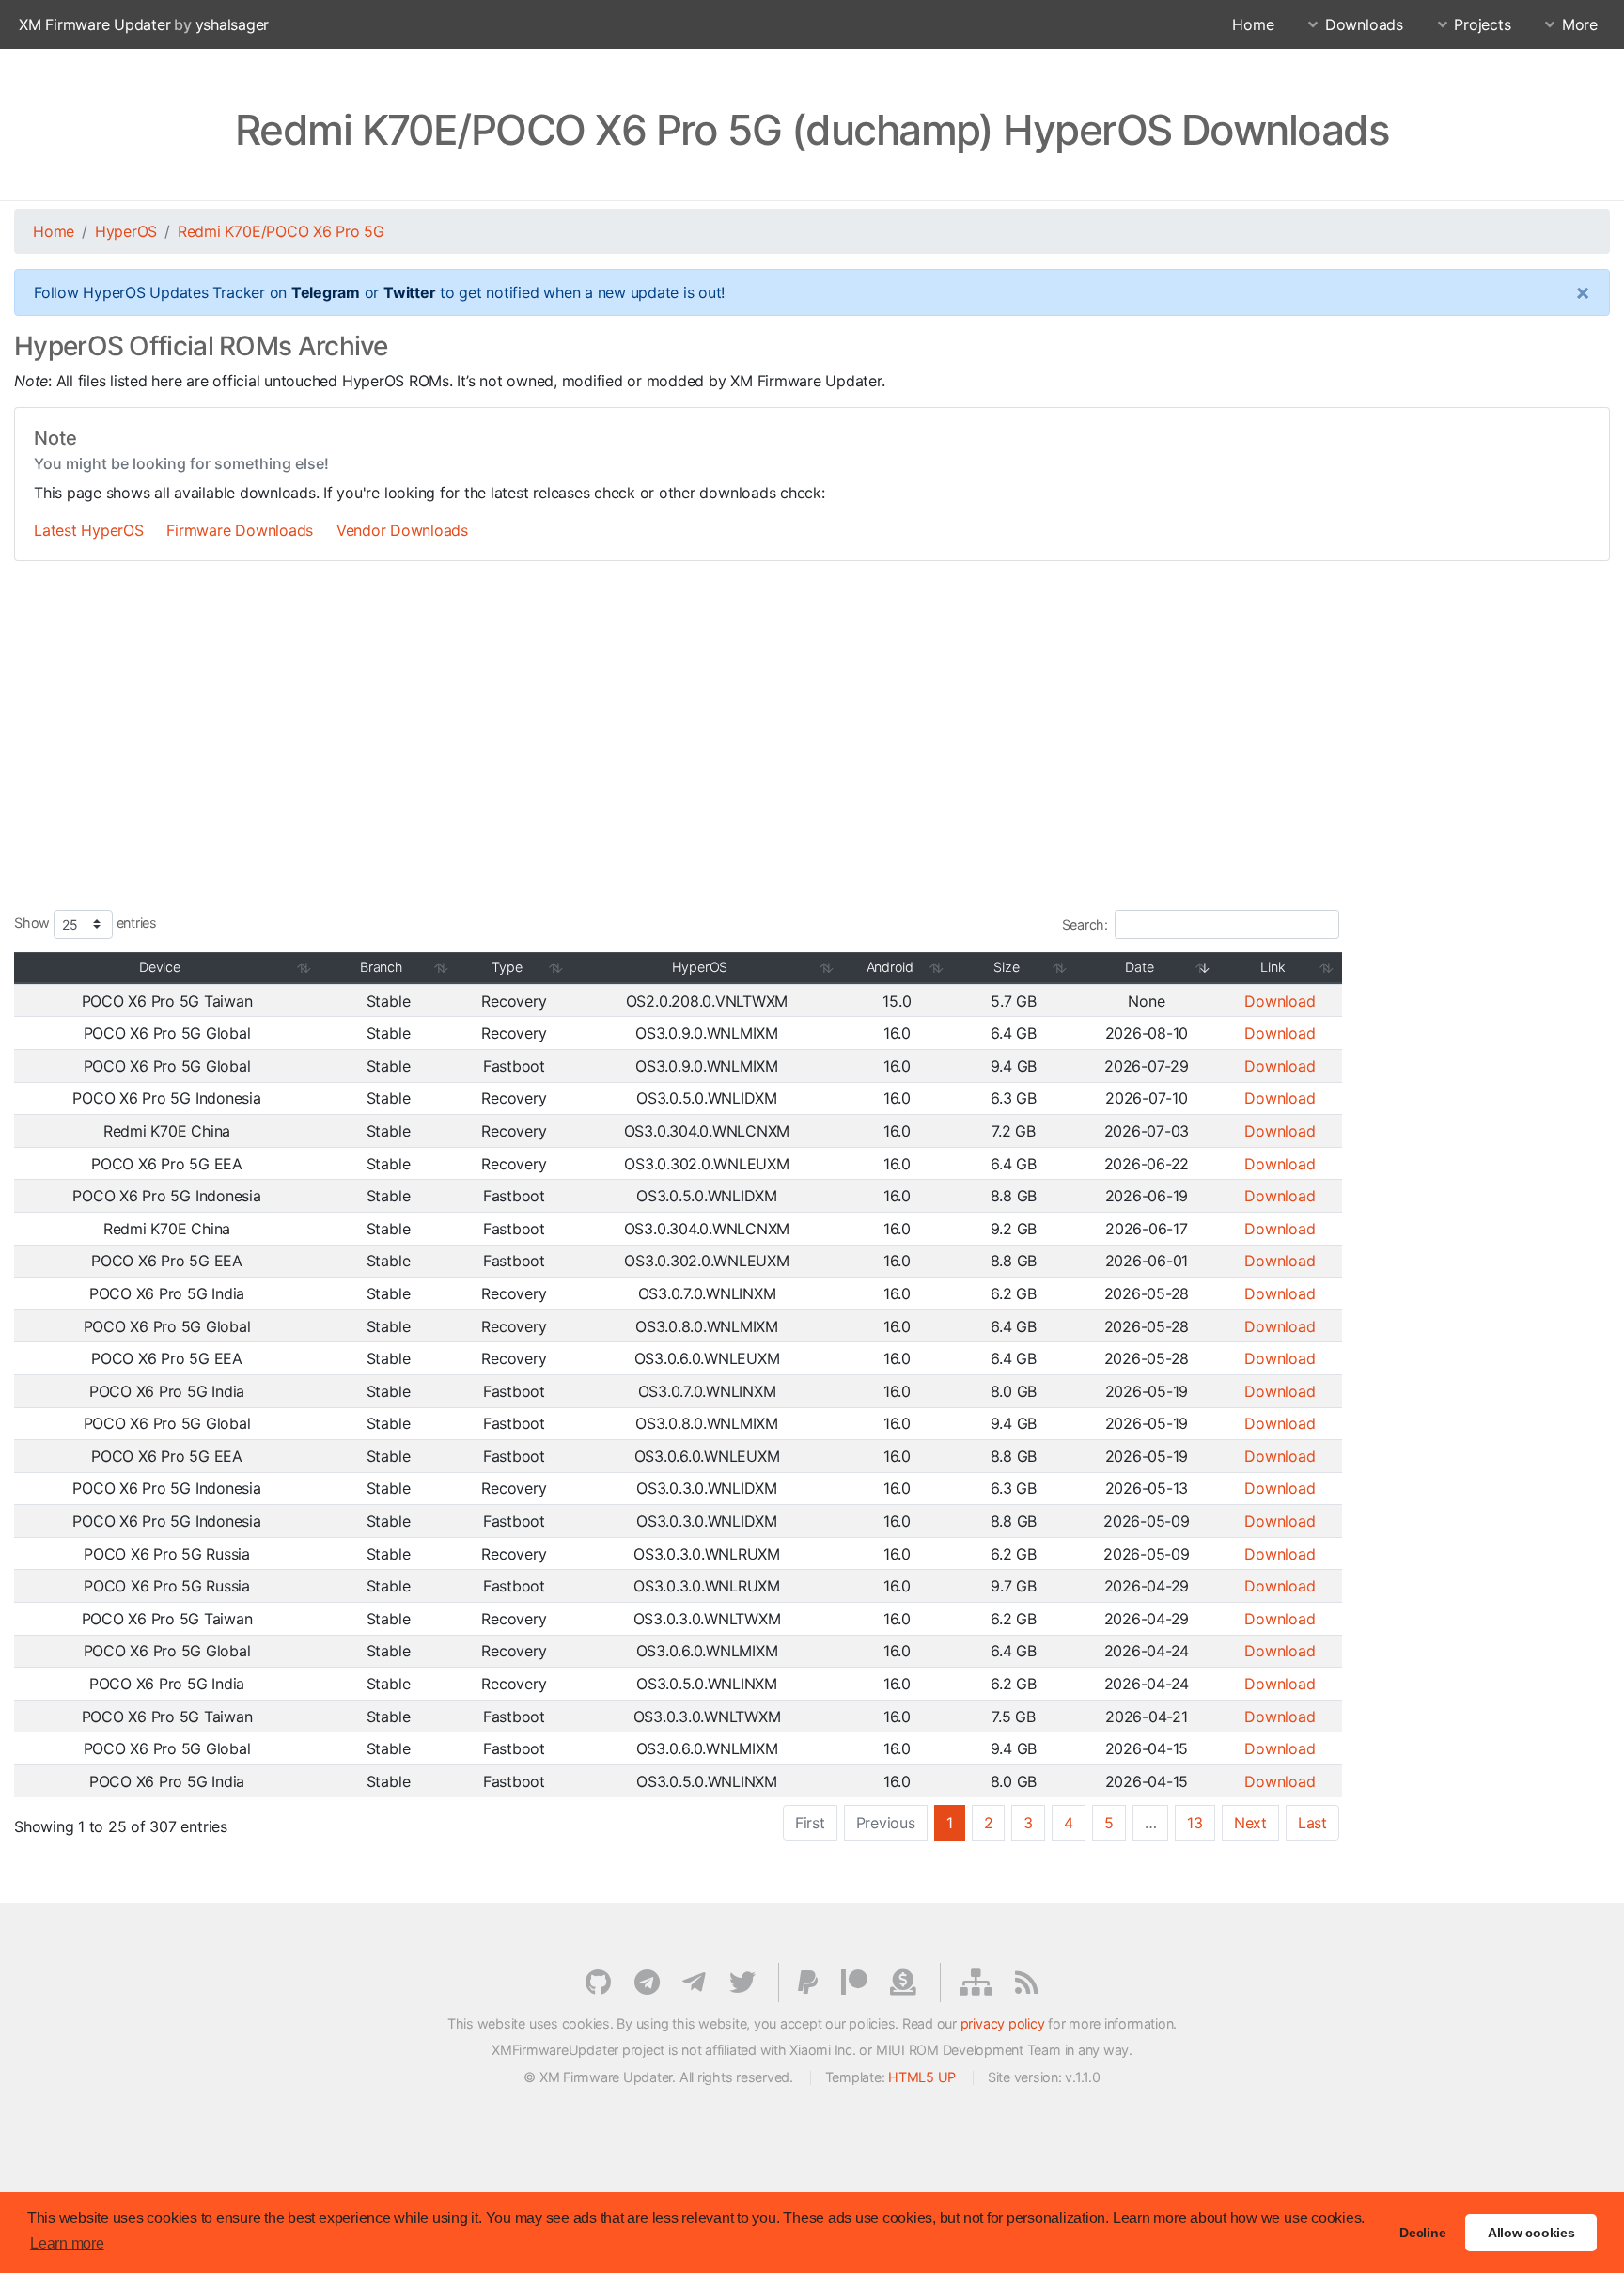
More (1580, 24)
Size (1006, 967)
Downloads (1364, 24)
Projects (1482, 24)
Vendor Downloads (402, 530)
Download (1280, 1001)
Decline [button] (1422, 2233)
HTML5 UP (922, 2077)
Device (160, 967)
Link (1273, 967)
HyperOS (126, 231)
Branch (381, 967)
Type (507, 967)
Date (1139, 967)
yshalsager (233, 24)
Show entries (86, 923)
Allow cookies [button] (1531, 2233)
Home (1253, 24)
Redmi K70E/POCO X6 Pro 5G (281, 231)
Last (1312, 1823)
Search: (1085, 925)
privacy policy (1003, 2023)
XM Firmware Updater (94, 24)
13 (1195, 1823)
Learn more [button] (67, 2243)
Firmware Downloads (240, 530)
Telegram (326, 292)
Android (890, 967)
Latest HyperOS (89, 530)
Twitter (409, 292)
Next (1250, 1823)
